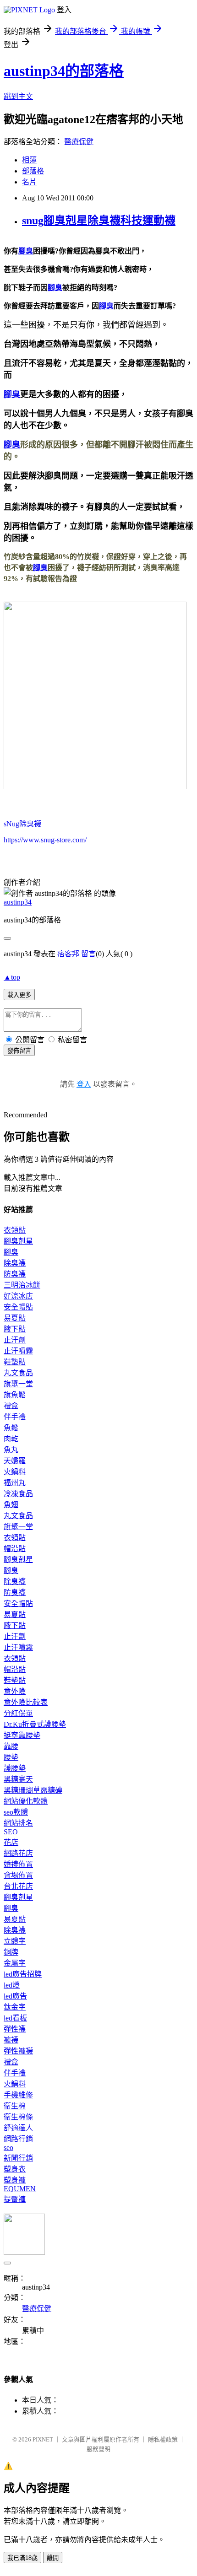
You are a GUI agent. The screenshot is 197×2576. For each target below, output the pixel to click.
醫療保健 (79, 142)
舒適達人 (18, 2128)
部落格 (33, 171)
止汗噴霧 (18, 1351)
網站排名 (18, 1823)
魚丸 (11, 1450)
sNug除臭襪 (22, 824)
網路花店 (18, 1853)
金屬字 (15, 1963)
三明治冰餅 (22, 1285)
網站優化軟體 (26, 1801)
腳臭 (26, 251)
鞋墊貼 (15, 1362)
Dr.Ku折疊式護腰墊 (35, 1724)
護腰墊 (15, 1768)
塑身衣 (15, 2169)
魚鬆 (11, 1428)
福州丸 (15, 1483)
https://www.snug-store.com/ (45, 840)
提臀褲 (15, 2199)
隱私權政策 (163, 2439)
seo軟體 (16, 1812)
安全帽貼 (18, 1307)
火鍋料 (15, 1472)
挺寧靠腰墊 (22, 1735)
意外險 (15, 1691)
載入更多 (19, 995)
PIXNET (43, 2439)
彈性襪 (15, 2029)
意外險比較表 (26, 1702)
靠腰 (11, 1746)
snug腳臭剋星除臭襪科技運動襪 (99, 221)
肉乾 (11, 1439)
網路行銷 (18, 2139)
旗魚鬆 (15, 1395)
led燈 (12, 1985)
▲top (12, 977)
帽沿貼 (15, 1549)
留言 (88, 954)
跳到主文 (18, 96)
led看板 (15, 2018)
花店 (11, 1842)
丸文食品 (18, 1373)
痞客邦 (68, 954)
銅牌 (11, 1952)
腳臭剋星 (18, 1241)
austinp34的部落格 (64, 71)
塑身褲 (15, 2180)
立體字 (15, 1941)
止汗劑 (15, 1340)
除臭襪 (15, 1263)
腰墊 (11, 1757)
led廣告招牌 (23, 1974)
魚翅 (11, 1505)
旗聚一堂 (18, 1384)
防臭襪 (15, 1274)
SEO (11, 1832)
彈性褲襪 (18, 2051)
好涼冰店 (18, 1296)
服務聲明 (98, 2449)
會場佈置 (18, 1875)
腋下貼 (15, 1329)
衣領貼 (15, 1230)
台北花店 (18, 1886)
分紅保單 (18, 1713)
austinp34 (18, 902)
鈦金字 (15, 2007)
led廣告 (15, 1996)
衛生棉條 (18, 2117)
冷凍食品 (18, 1494)
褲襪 (11, 2040)
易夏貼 (15, 1318)
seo (8, 2148)
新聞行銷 (18, 2158)
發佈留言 (19, 1051)
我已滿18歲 (22, 2558)
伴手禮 (15, 1417)
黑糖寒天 (18, 1779)
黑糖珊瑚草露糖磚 (33, 1790)
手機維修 (18, 2095)
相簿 (29, 160)
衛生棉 (15, 2106)
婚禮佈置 (18, 1864)
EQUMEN (20, 2189)
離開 (53, 2558)
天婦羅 (15, 1461)
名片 (29, 182)
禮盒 (11, 1406)
